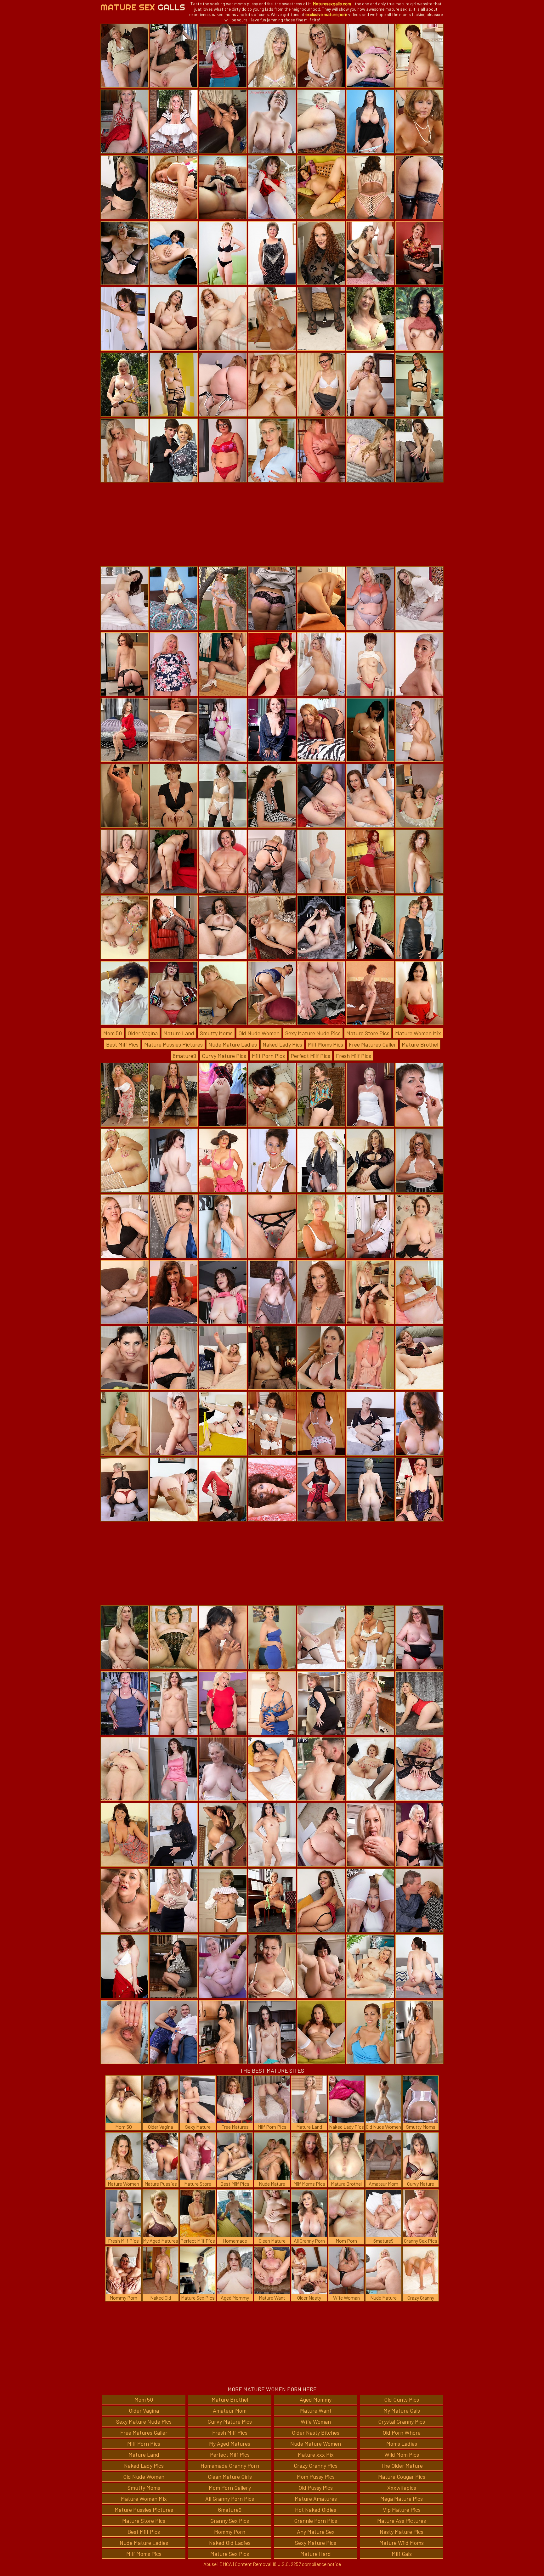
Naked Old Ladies (230, 2543)
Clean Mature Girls (230, 2477)
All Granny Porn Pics (230, 2499)
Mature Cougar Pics (402, 2477)
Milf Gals (402, 2554)
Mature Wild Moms (402, 2543)
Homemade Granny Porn (230, 2466)
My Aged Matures (230, 2443)
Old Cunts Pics (402, 2399)
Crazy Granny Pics (316, 2466)
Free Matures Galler (372, 1044)
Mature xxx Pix (316, 2455)
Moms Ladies (402, 2443)
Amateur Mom (230, 2410)
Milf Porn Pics (268, 1056)
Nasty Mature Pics (402, 2532)
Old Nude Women (259, 1033)
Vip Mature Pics (402, 2510)
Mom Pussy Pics (316, 2477)
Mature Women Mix (418, 1033)
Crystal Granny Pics (402, 2421)
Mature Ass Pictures (402, 2521)
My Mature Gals (402, 2410)
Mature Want (316, 2410)
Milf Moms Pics (326, 1044)
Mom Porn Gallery (230, 2488)
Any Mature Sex (316, 2532)
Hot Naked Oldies (316, 2510)
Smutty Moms (216, 1033)
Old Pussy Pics (316, 2488)
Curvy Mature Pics (224, 1056)
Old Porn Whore (402, 2432)
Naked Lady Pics (282, 1044)
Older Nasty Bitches (316, 2432)
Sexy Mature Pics (316, 2543)
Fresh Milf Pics (354, 1056)
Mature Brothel (420, 1044)
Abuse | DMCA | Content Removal (237, 2564)
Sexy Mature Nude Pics (313, 1033)
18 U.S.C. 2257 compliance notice (307, 2564)
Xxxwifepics (402, 2488)
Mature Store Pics (368, 1033)
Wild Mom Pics (402, 2455)
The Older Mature (402, 2466)
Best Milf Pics (122, 1044)
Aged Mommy (316, 2399)
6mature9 (184, 1056)
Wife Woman (316, 2421)
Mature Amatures (316, 2499)
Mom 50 (113, 1033)
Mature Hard (316, 2554)
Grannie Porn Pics (316, 2521)
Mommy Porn (230, 2532)
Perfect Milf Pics (310, 1056)
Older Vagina (143, 1033)
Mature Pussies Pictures (173, 1044)
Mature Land (179, 1033)
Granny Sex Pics (230, 2521)
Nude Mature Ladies (233, 1044)
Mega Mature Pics (402, 2499)
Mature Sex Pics (230, 2554)
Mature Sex (143, 7)
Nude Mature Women (316, 2443)
